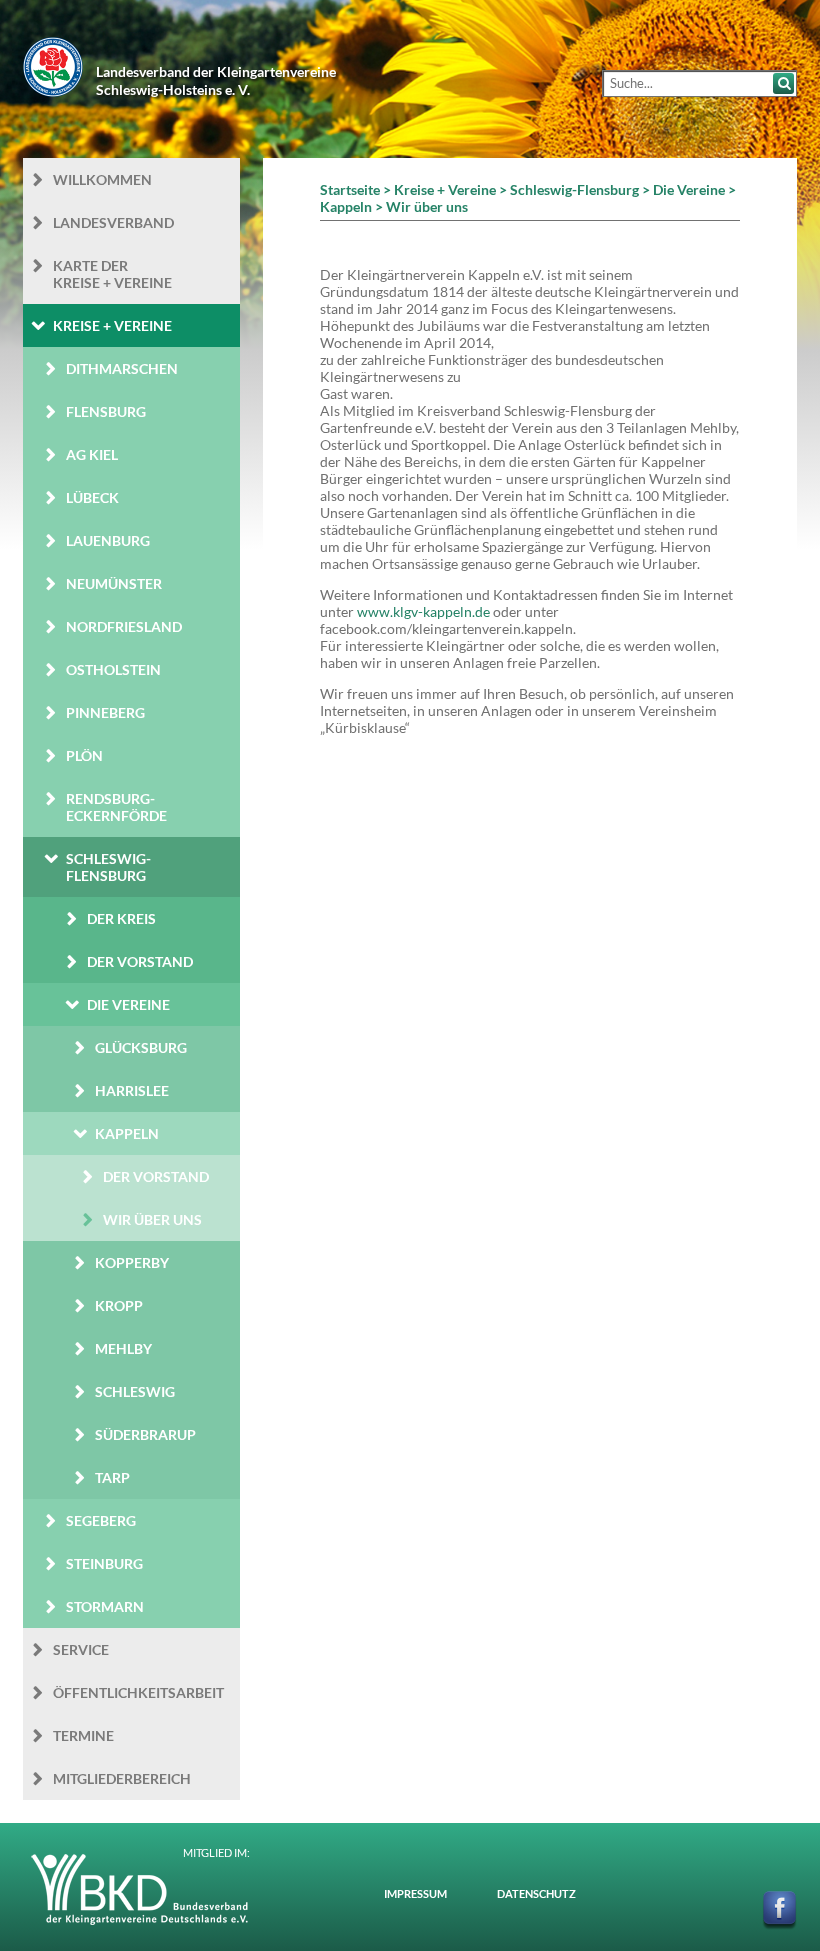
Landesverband (113, 222)
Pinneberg (105, 712)
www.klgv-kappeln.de (423, 611)
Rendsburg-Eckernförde (116, 807)
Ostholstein (113, 669)
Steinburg (104, 1563)
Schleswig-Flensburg (108, 867)
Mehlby (123, 1348)
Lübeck (92, 497)
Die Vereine (128, 1004)
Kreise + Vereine (112, 325)
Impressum (415, 1893)
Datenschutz (536, 1893)
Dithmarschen (122, 368)
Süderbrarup (145, 1434)
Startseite (350, 189)
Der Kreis (121, 918)
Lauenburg (108, 540)
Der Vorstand (140, 961)
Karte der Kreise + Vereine (112, 274)
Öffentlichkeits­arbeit (138, 1692)
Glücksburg (141, 1047)
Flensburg (106, 411)
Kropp (119, 1305)
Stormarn (105, 1606)
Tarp (112, 1477)
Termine (83, 1735)
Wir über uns (152, 1219)
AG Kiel (92, 454)
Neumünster (114, 583)
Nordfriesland (124, 626)
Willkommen (102, 179)
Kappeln (127, 1133)
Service (81, 1649)
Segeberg (101, 1520)
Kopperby (132, 1262)
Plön (84, 755)
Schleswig (135, 1391)
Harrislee (132, 1090)
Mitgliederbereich (122, 1778)
